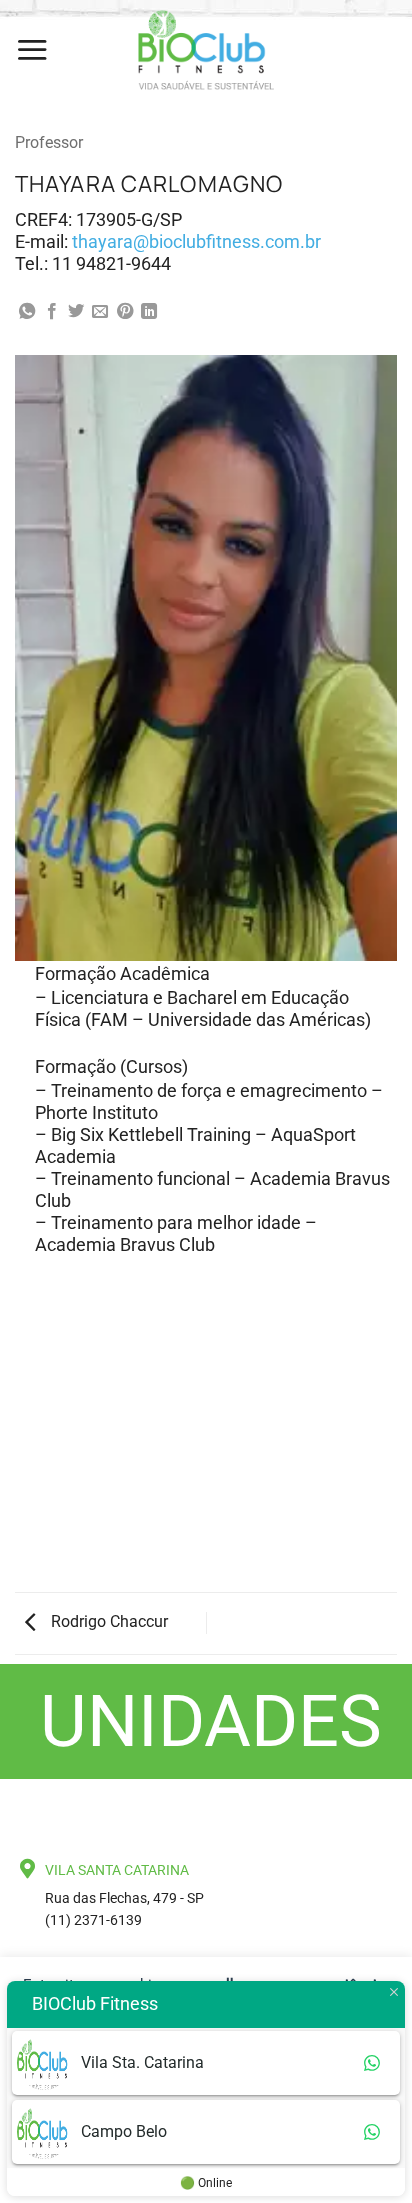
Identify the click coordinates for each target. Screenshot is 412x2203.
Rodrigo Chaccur (107, 1621)
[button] (32, 49)
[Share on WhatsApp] (27, 312)
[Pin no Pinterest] (125, 312)
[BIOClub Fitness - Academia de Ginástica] (206, 50)
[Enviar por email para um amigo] (100, 312)
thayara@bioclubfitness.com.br (196, 241)
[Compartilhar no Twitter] (76, 312)
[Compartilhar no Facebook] (52, 312)
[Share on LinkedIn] (149, 312)
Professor (49, 142)
